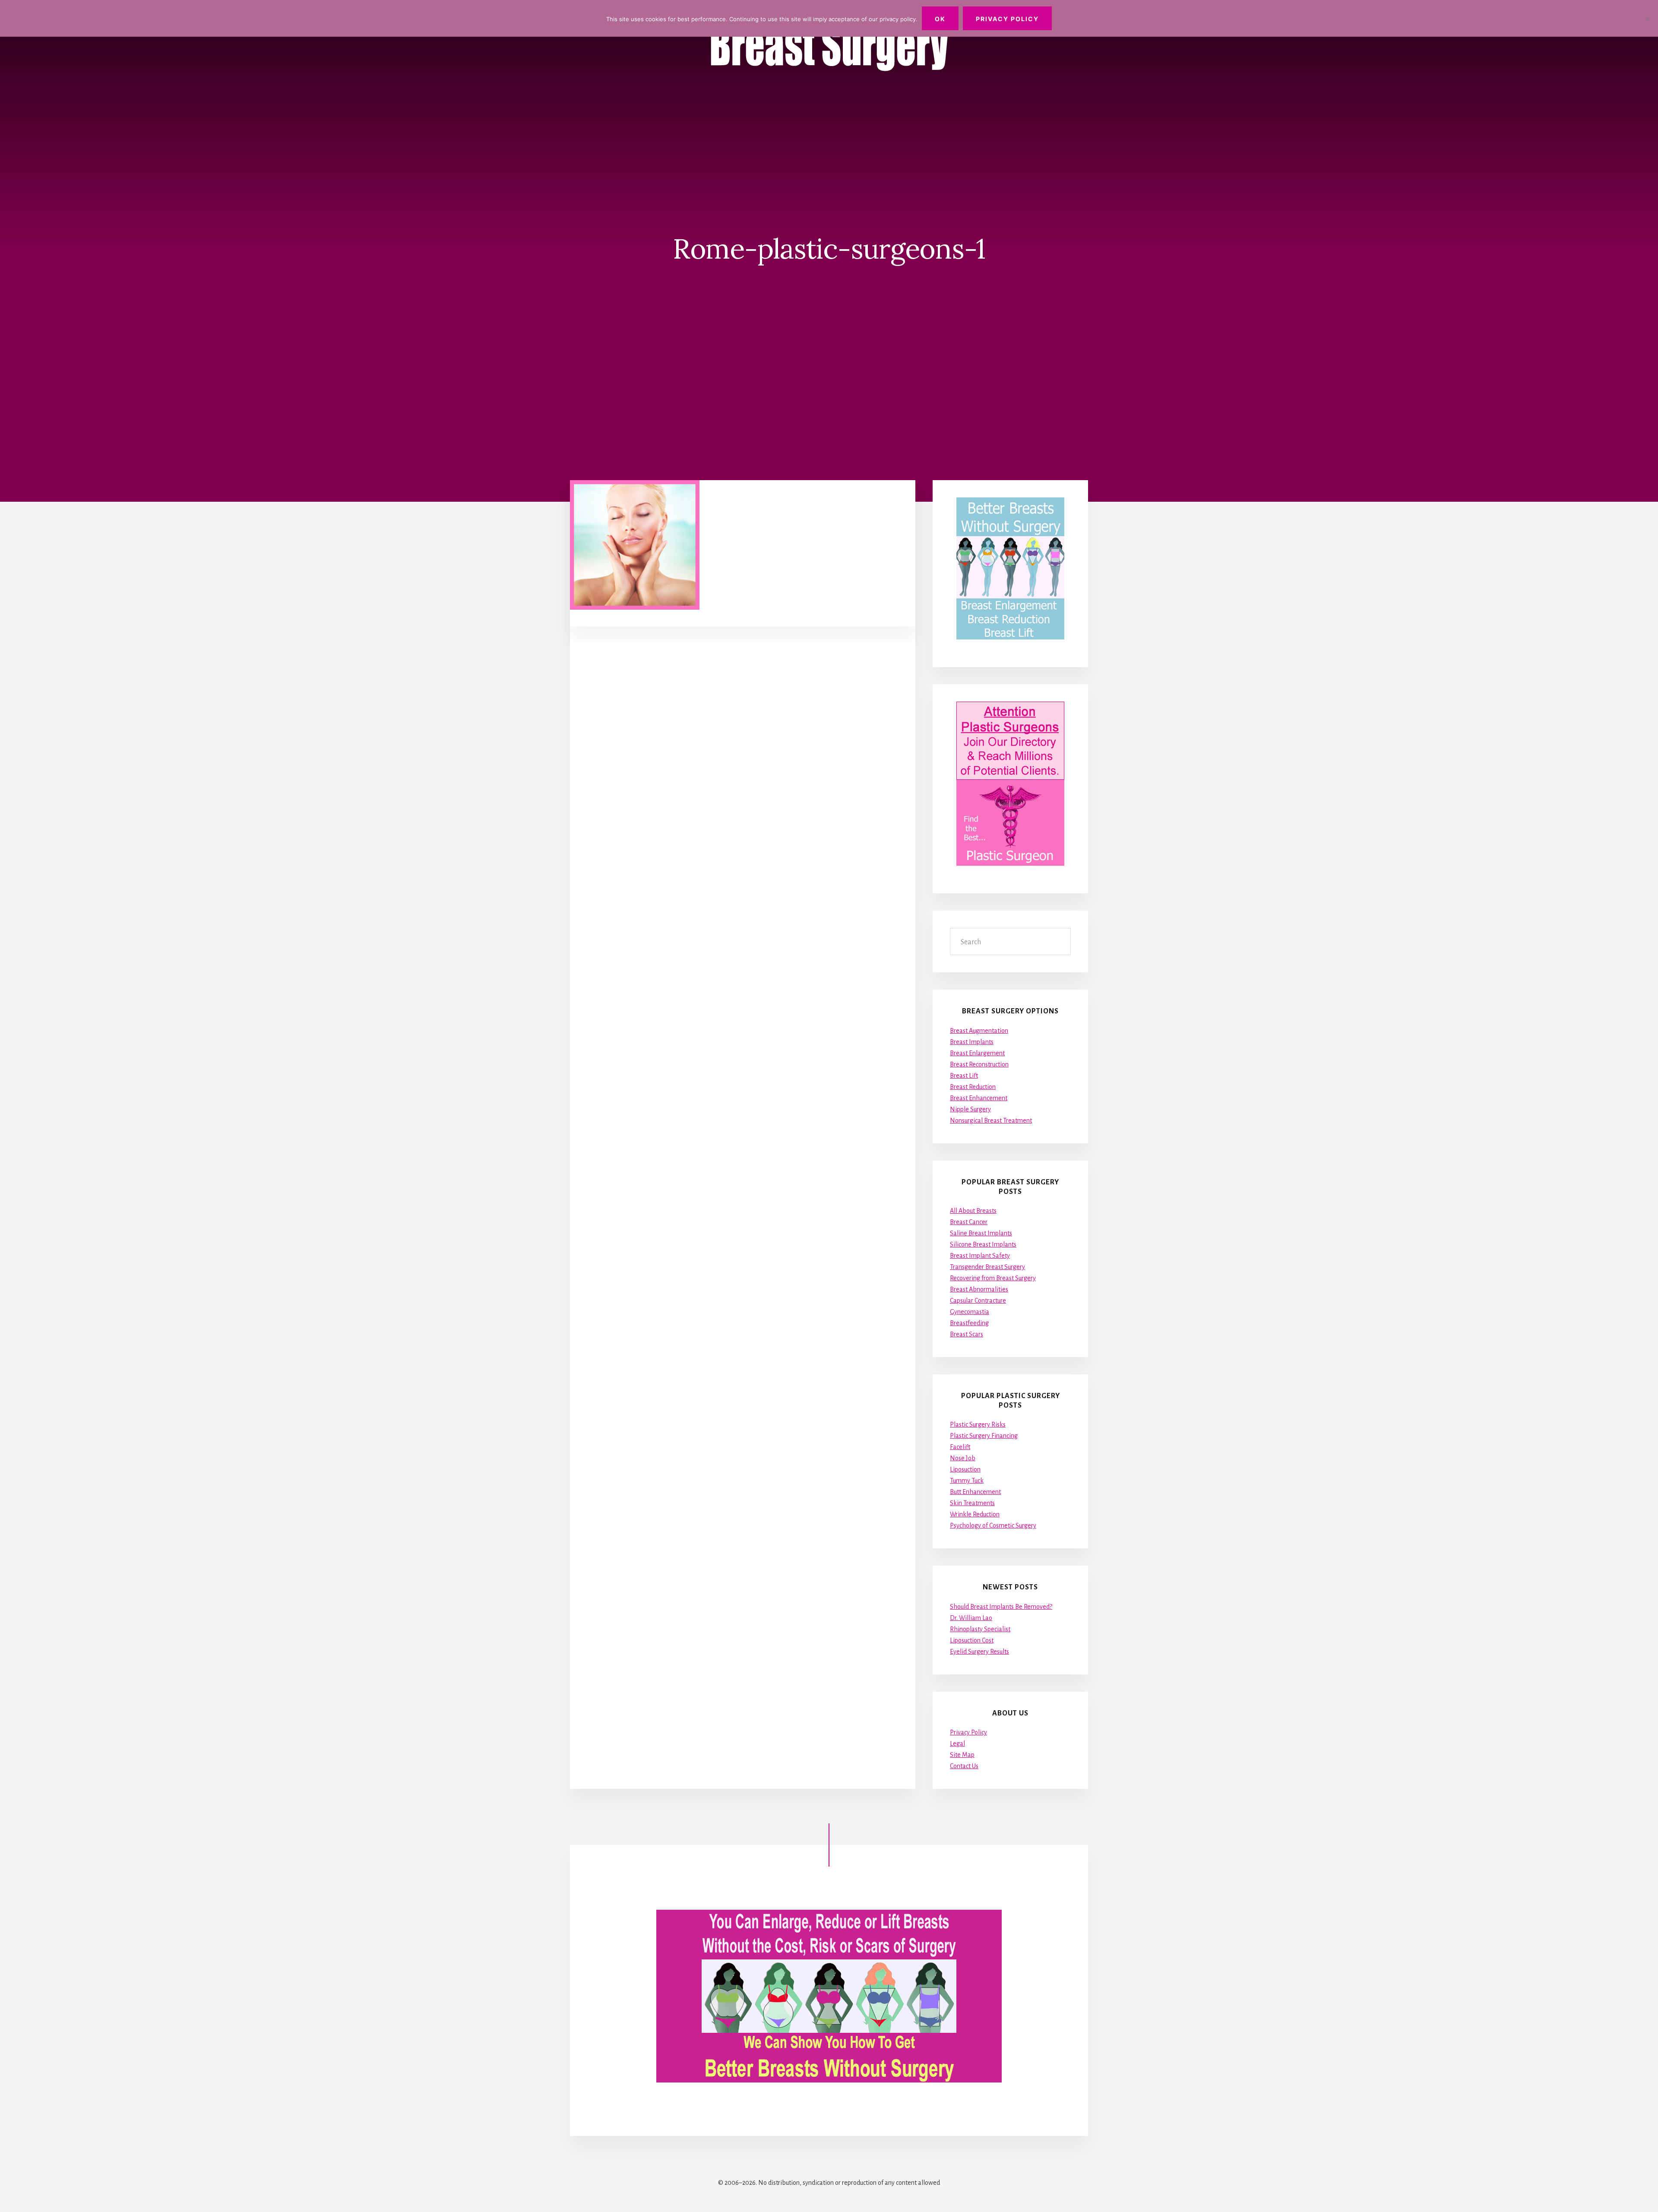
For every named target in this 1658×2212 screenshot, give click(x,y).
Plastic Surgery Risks (978, 1424)
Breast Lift (964, 1076)
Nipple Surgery (970, 1109)
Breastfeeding (969, 1323)
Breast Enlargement (977, 1053)
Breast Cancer (969, 1222)
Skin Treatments (972, 1503)
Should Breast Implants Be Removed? (1001, 1607)
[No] (1647, 19)
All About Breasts (973, 1211)
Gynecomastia (970, 1312)
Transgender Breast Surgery (987, 1267)
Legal (957, 1744)
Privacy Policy (968, 1732)
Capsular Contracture (978, 1301)
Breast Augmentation (979, 1031)
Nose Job (963, 1458)
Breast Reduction (973, 1087)
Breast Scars (967, 1334)
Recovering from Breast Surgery (993, 1278)
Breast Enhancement (979, 1098)
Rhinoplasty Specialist (980, 1629)
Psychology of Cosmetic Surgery (993, 1525)
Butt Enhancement (975, 1492)
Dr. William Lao (971, 1618)
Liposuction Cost (972, 1640)
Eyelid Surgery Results (979, 1652)
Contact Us (964, 1766)
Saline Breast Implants (981, 1233)
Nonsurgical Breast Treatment (991, 1120)
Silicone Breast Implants (983, 1244)
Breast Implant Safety (980, 1256)
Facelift (960, 1447)
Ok (940, 19)
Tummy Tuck (967, 1481)
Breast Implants (972, 1042)
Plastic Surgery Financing (984, 1436)
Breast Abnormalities (979, 1289)
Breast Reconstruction (979, 1064)
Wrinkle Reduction (975, 1514)
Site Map (962, 1755)
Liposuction (965, 1469)
